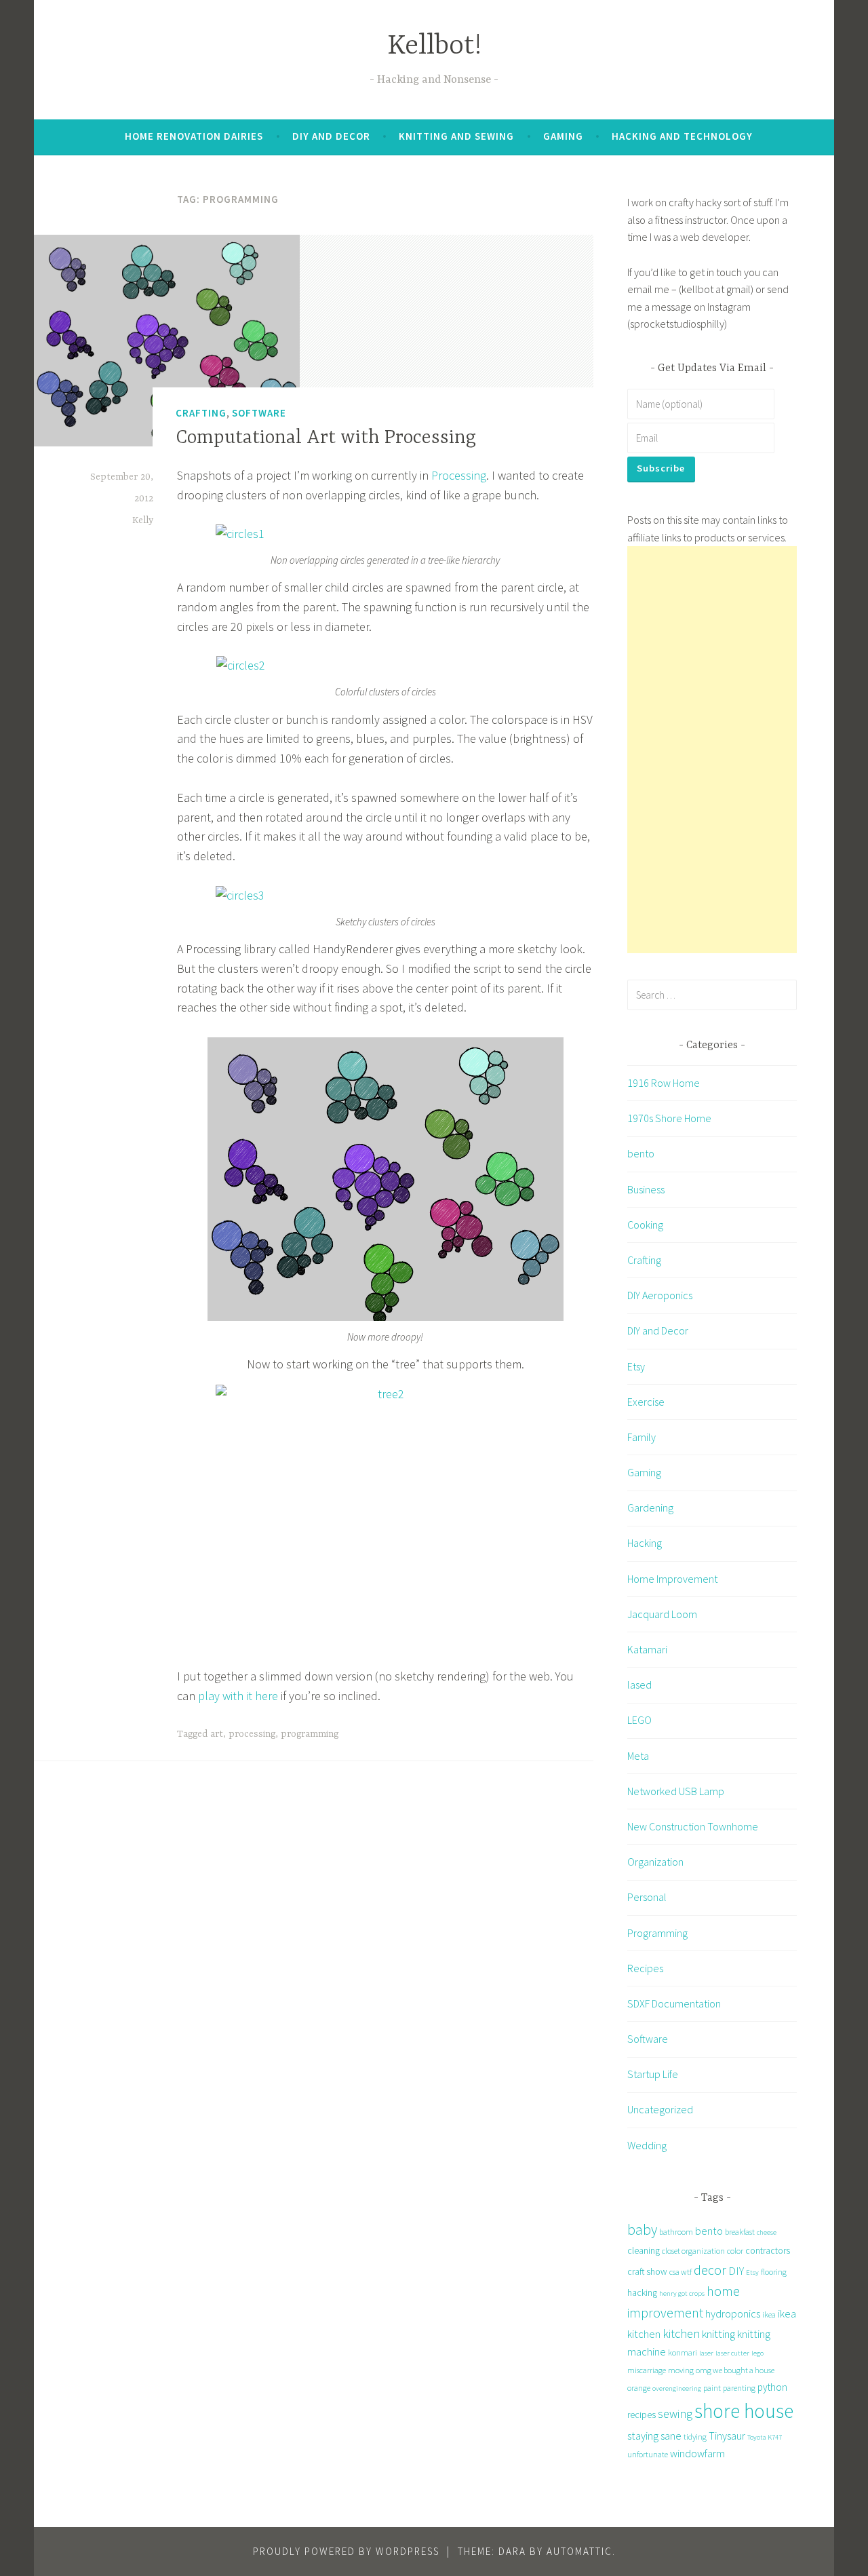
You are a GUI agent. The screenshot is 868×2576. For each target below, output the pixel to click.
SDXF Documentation (674, 2003)
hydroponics (733, 2313)
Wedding (647, 2145)
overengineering (677, 2388)
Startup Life (653, 2074)
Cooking (645, 1225)
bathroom (676, 2232)
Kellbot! (434, 46)
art (217, 1734)
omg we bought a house (735, 2370)
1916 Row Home (664, 1083)
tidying (695, 2437)
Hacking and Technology (682, 136)
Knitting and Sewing (456, 136)
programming (310, 1734)
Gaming (563, 136)
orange (639, 2388)
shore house (744, 2411)
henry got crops (682, 2293)
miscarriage (647, 2370)
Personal (647, 1897)
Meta (638, 1756)
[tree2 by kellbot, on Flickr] (385, 1516)
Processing (459, 475)
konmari (683, 2352)
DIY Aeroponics (660, 1295)
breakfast (740, 2232)
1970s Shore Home (669, 1118)
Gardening (650, 1507)
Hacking (645, 1543)
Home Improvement (672, 1579)
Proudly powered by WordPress (346, 2551)
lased (639, 1685)
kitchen (681, 2333)
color (735, 2251)
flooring (774, 2272)
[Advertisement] (712, 750)
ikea (769, 2314)
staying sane (654, 2436)
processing (252, 1734)
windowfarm (697, 2453)
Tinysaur (727, 2436)
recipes (642, 2415)
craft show (647, 2271)
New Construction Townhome (693, 1826)
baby (642, 2230)
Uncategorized (660, 2109)
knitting (718, 2334)
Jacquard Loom (662, 1614)
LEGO (639, 1720)
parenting (739, 2388)
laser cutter (732, 2353)
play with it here (238, 1696)
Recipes (645, 1968)
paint (712, 2388)
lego (757, 2353)
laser (706, 2353)
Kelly (143, 520)
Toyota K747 (765, 2437)
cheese (767, 2232)
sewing (675, 2414)
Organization (655, 1862)
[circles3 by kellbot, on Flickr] (240, 895)
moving (681, 2370)
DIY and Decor (331, 136)
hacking (642, 2292)
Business (646, 1189)
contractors (768, 2250)
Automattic (579, 2551)
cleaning (644, 2250)
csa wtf (680, 2272)
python (772, 2387)
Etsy (636, 1366)
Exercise (646, 1402)
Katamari (647, 1649)
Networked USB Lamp (676, 1791)
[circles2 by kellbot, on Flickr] (241, 665)
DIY (736, 2271)
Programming (657, 1933)
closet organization (693, 2251)
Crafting (201, 413)
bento (641, 1153)
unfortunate (648, 2454)
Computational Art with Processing (326, 438)
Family (642, 1437)
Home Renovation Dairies (194, 136)
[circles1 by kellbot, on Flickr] (240, 534)
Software (259, 413)
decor (710, 2270)
